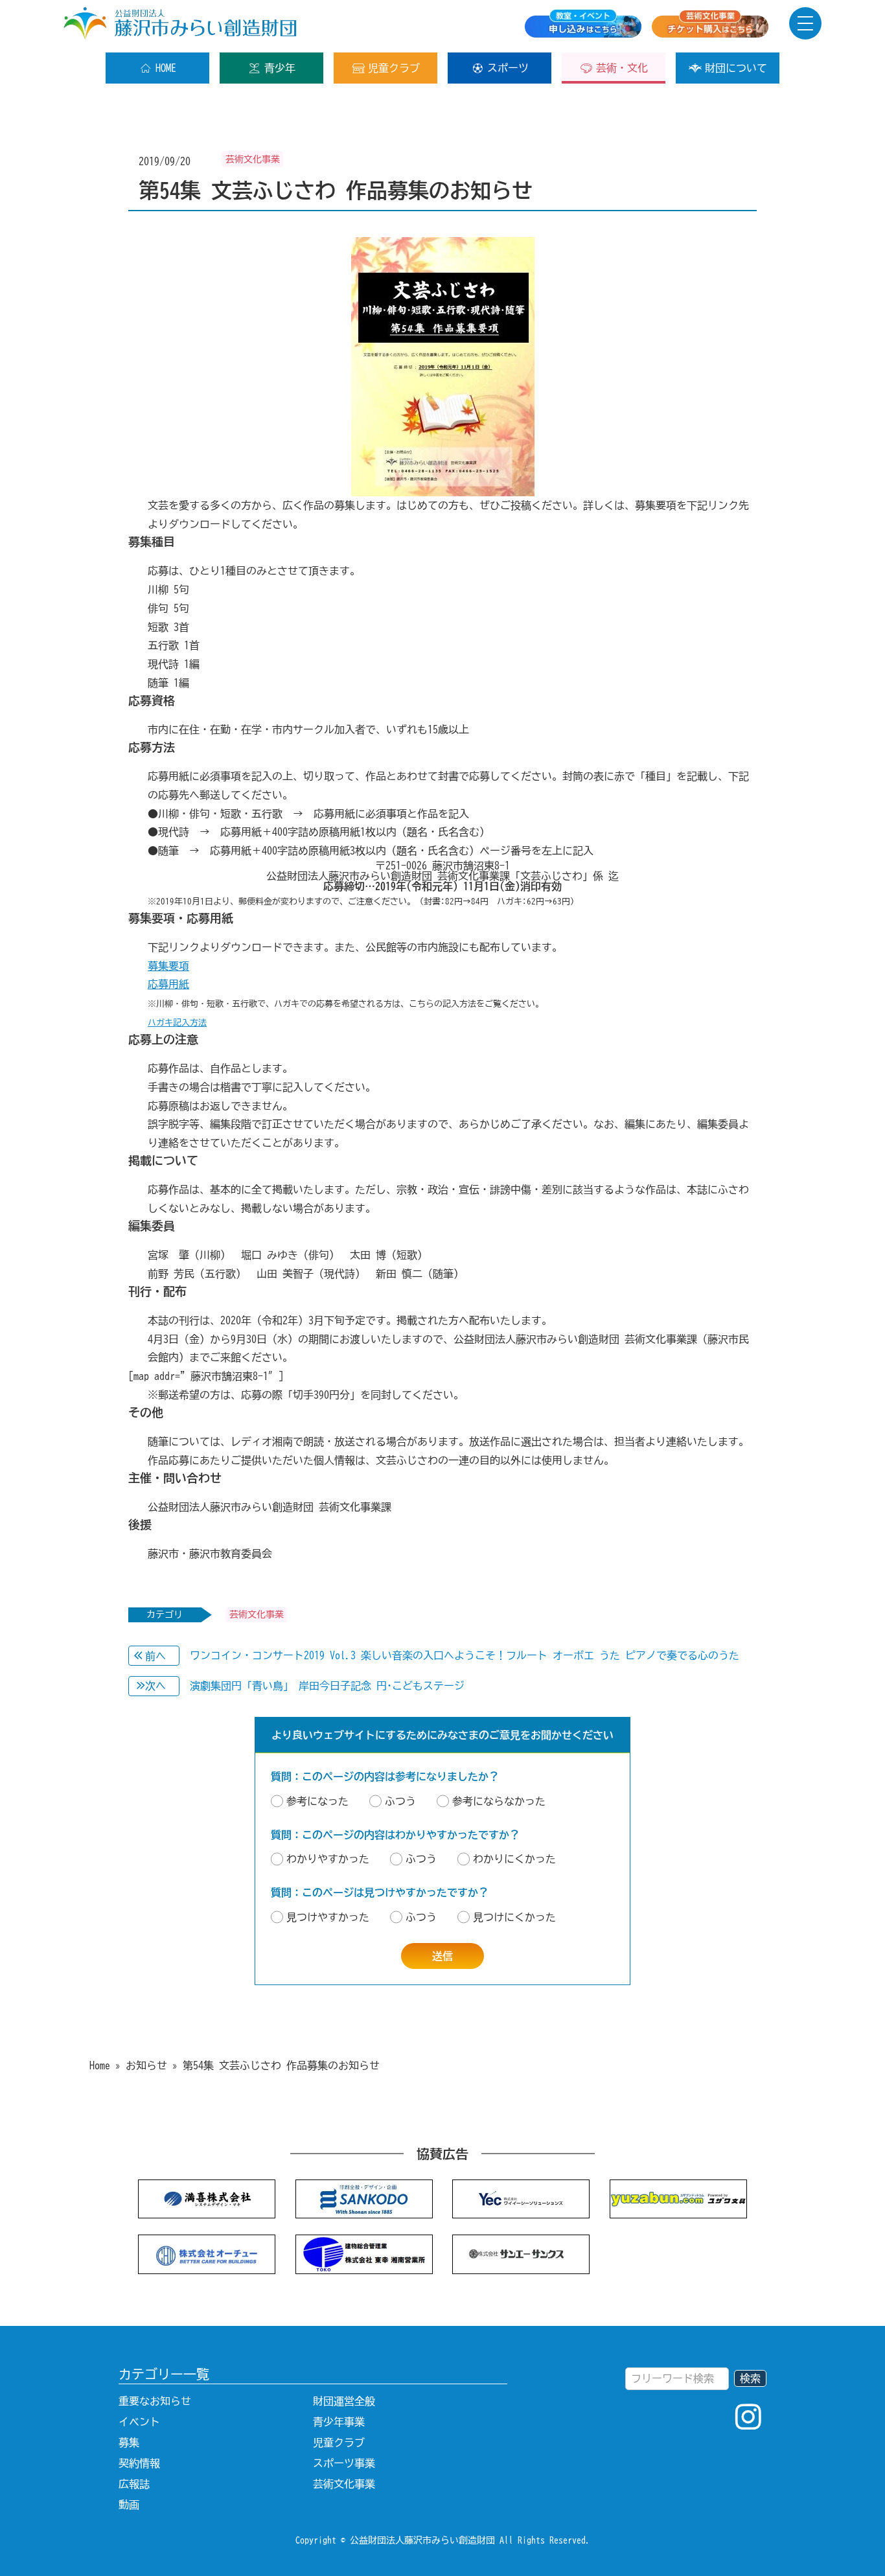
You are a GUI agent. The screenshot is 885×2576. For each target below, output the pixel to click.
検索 (750, 2378)
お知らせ (146, 2065)
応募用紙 (168, 984)
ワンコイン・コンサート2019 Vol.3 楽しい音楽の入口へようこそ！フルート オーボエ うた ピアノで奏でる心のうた (465, 1655)
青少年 (280, 68)
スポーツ (508, 68)
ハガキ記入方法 (177, 1023)
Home (100, 2065)
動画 (129, 2505)
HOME (166, 68)
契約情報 (139, 2463)
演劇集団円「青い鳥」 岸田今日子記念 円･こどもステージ (327, 1686)
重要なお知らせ (155, 2401)
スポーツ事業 (344, 2463)
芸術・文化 (622, 68)
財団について (736, 68)
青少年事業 (339, 2422)
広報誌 (134, 2484)
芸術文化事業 (344, 2484)
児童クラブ (394, 68)
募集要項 (168, 966)
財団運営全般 (344, 2401)
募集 (129, 2443)
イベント (139, 2422)
